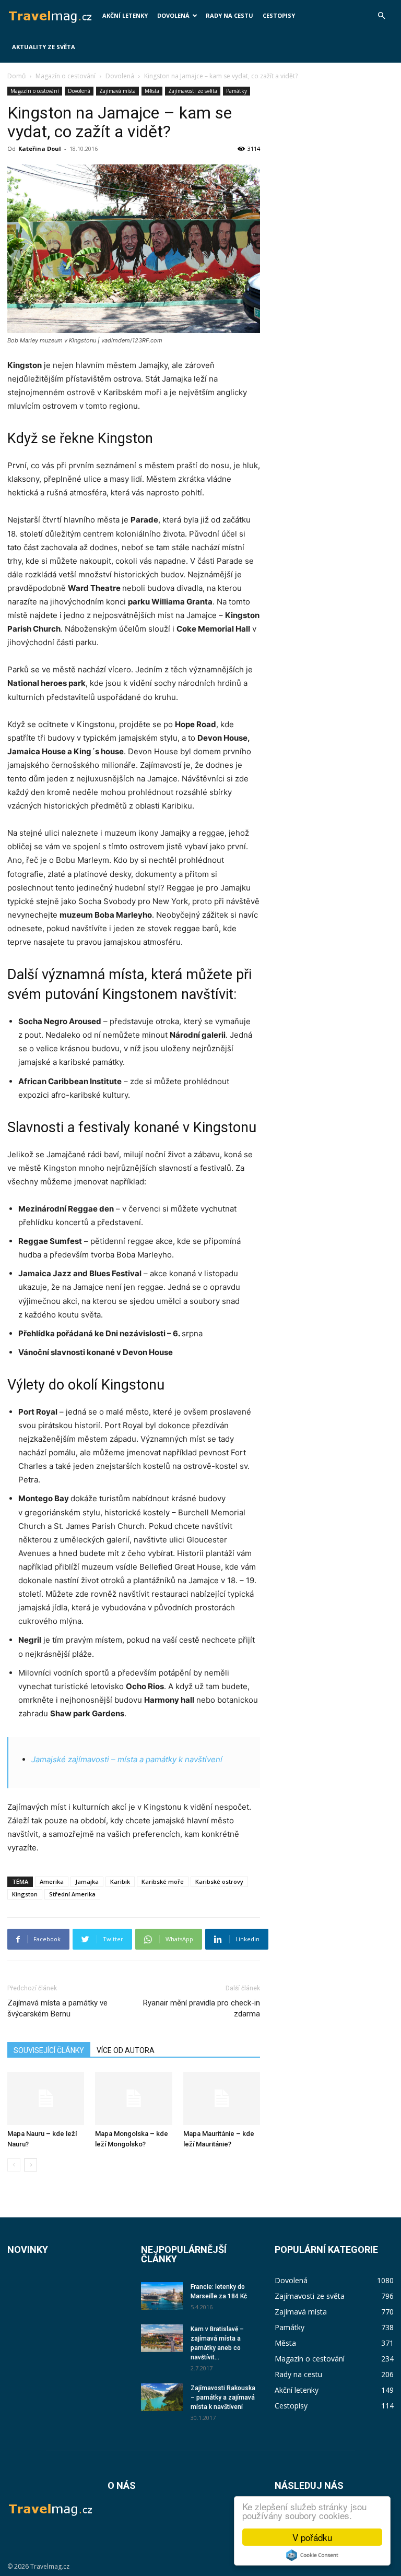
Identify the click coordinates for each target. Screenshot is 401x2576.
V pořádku (312, 2537)
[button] (381, 16)
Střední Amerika (72, 1894)
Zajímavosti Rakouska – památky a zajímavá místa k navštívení (223, 2397)
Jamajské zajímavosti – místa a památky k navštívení (127, 1759)
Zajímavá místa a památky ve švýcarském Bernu (57, 2008)
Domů (16, 76)
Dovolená (173, 15)
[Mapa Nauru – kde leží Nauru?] (46, 2098)
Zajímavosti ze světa (193, 91)
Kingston (25, 1894)
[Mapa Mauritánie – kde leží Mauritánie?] (222, 2098)
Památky (237, 91)
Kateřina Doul (40, 149)
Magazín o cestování (66, 76)
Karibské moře (163, 1881)
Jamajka (87, 1881)
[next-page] (31, 2165)
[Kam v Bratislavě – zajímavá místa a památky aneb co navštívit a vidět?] (162, 2338)
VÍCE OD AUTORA (126, 2050)
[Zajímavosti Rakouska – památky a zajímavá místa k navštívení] (162, 2397)
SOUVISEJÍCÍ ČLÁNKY (49, 2050)
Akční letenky (125, 15)
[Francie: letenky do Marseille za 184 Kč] (162, 2296)
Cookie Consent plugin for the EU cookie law (312, 2555)
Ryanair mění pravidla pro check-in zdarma (202, 2008)
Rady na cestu (229, 15)
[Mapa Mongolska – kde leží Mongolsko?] (133, 2098)
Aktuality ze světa (44, 47)
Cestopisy (279, 15)
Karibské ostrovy (219, 1881)
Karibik (120, 1881)
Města (152, 91)
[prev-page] (14, 2165)
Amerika (52, 1881)
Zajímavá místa (117, 91)
